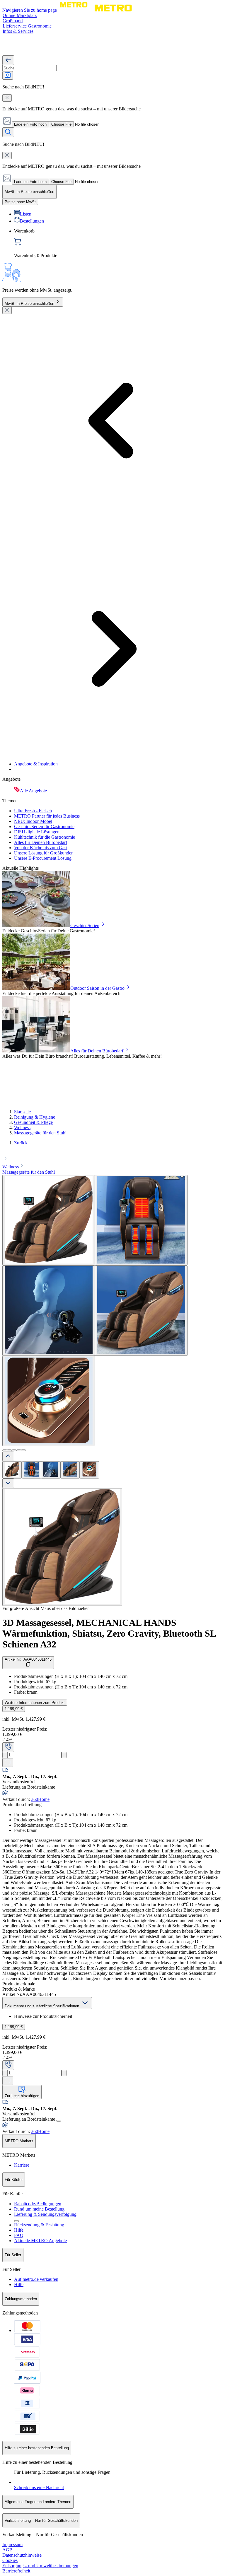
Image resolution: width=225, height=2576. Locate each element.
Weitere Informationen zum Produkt (35, 1703)
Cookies (10, 2560)
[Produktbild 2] (31, 1470)
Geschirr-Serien (85, 925)
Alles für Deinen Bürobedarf (41, 842)
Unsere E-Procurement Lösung (43, 858)
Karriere (22, 2165)
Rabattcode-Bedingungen (38, 2204)
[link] (118, 243)
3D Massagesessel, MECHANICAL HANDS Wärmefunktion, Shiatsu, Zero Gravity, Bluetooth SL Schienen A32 (109, 1633)
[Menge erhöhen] (64, 1755)
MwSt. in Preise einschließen (29, 304)
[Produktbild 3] (51, 1470)
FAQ (19, 2235)
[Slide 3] (14, 1450)
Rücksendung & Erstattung (39, 2225)
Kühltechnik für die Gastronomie (45, 837)
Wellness (22, 1128)
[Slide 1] (5, 1450)
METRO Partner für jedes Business (47, 816)
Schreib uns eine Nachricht (39, 2487)
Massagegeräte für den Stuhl (40, 1133)
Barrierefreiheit (16, 2571)
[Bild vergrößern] (62, 1547)
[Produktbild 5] (89, 1470)
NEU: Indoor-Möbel (33, 821)
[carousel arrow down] (8, 1483)
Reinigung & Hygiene (35, 1117)
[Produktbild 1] (12, 1470)
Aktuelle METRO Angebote (40, 2241)
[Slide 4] (19, 1450)
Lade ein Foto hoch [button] (30, 124)
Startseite (22, 1112)
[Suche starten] (8, 132)
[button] (112, 1156)
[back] (8, 60)
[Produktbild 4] (70, 1470)
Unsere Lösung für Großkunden (44, 853)
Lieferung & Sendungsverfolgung (45, 2214)
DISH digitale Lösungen (37, 832)
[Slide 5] (23, 1450)
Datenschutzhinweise (22, 2555)
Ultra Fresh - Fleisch (33, 811)
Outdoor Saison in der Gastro (97, 988)
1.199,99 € (14, 1709)
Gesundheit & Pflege (33, 1122)
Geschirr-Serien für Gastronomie (44, 827)
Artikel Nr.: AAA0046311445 (28, 1659)
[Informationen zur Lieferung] (59, 2121)
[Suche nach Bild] (8, 75)
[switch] (20, 202)
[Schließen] (7, 310)
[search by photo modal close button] (7, 98)
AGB (7, 2550)
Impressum (12, 2545)
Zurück (21, 1143)
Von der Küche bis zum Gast (41, 848)
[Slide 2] (9, 1450)
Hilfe (19, 2230)
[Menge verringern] (5, 1755)
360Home (40, 1799)
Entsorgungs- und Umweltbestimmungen (40, 2566)
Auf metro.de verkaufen (36, 2279)
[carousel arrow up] (8, 1456)
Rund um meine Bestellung (39, 2209)
